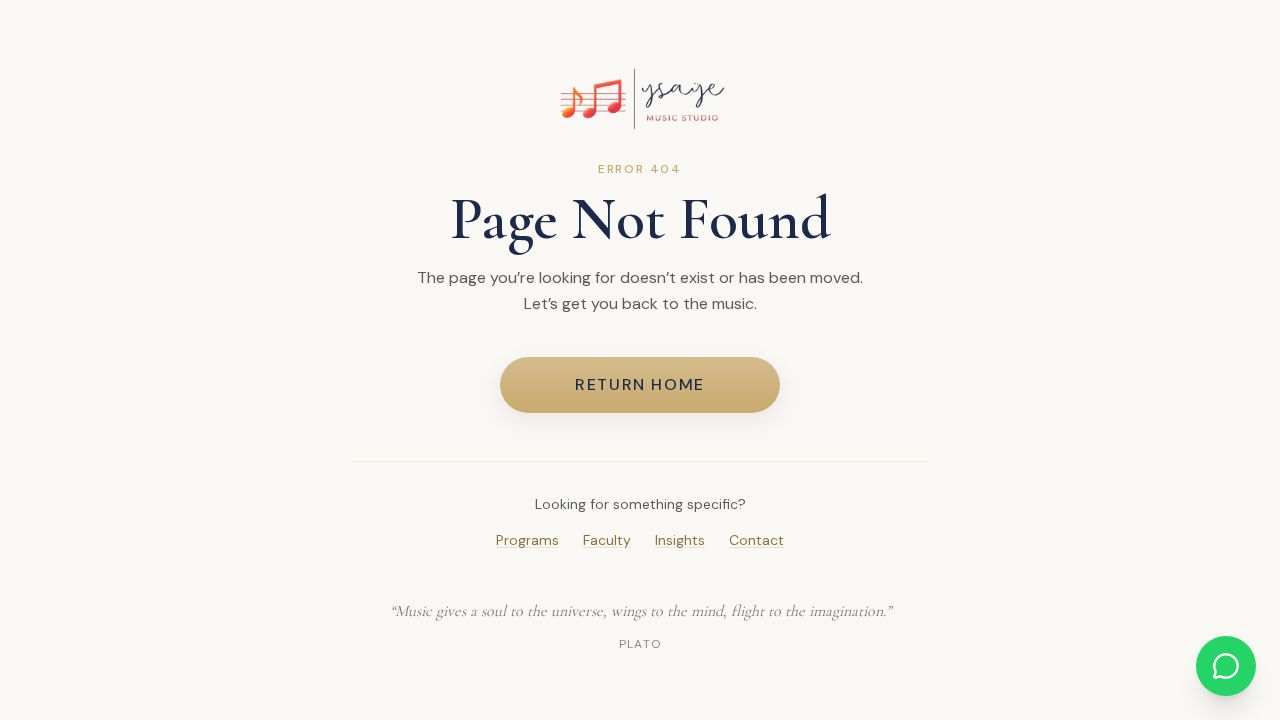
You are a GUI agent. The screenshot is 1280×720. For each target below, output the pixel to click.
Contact (756, 540)
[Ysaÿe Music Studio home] (640, 98)
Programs (527, 540)
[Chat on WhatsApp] (1226, 666)
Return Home (640, 384)
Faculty (607, 540)
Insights (680, 540)
